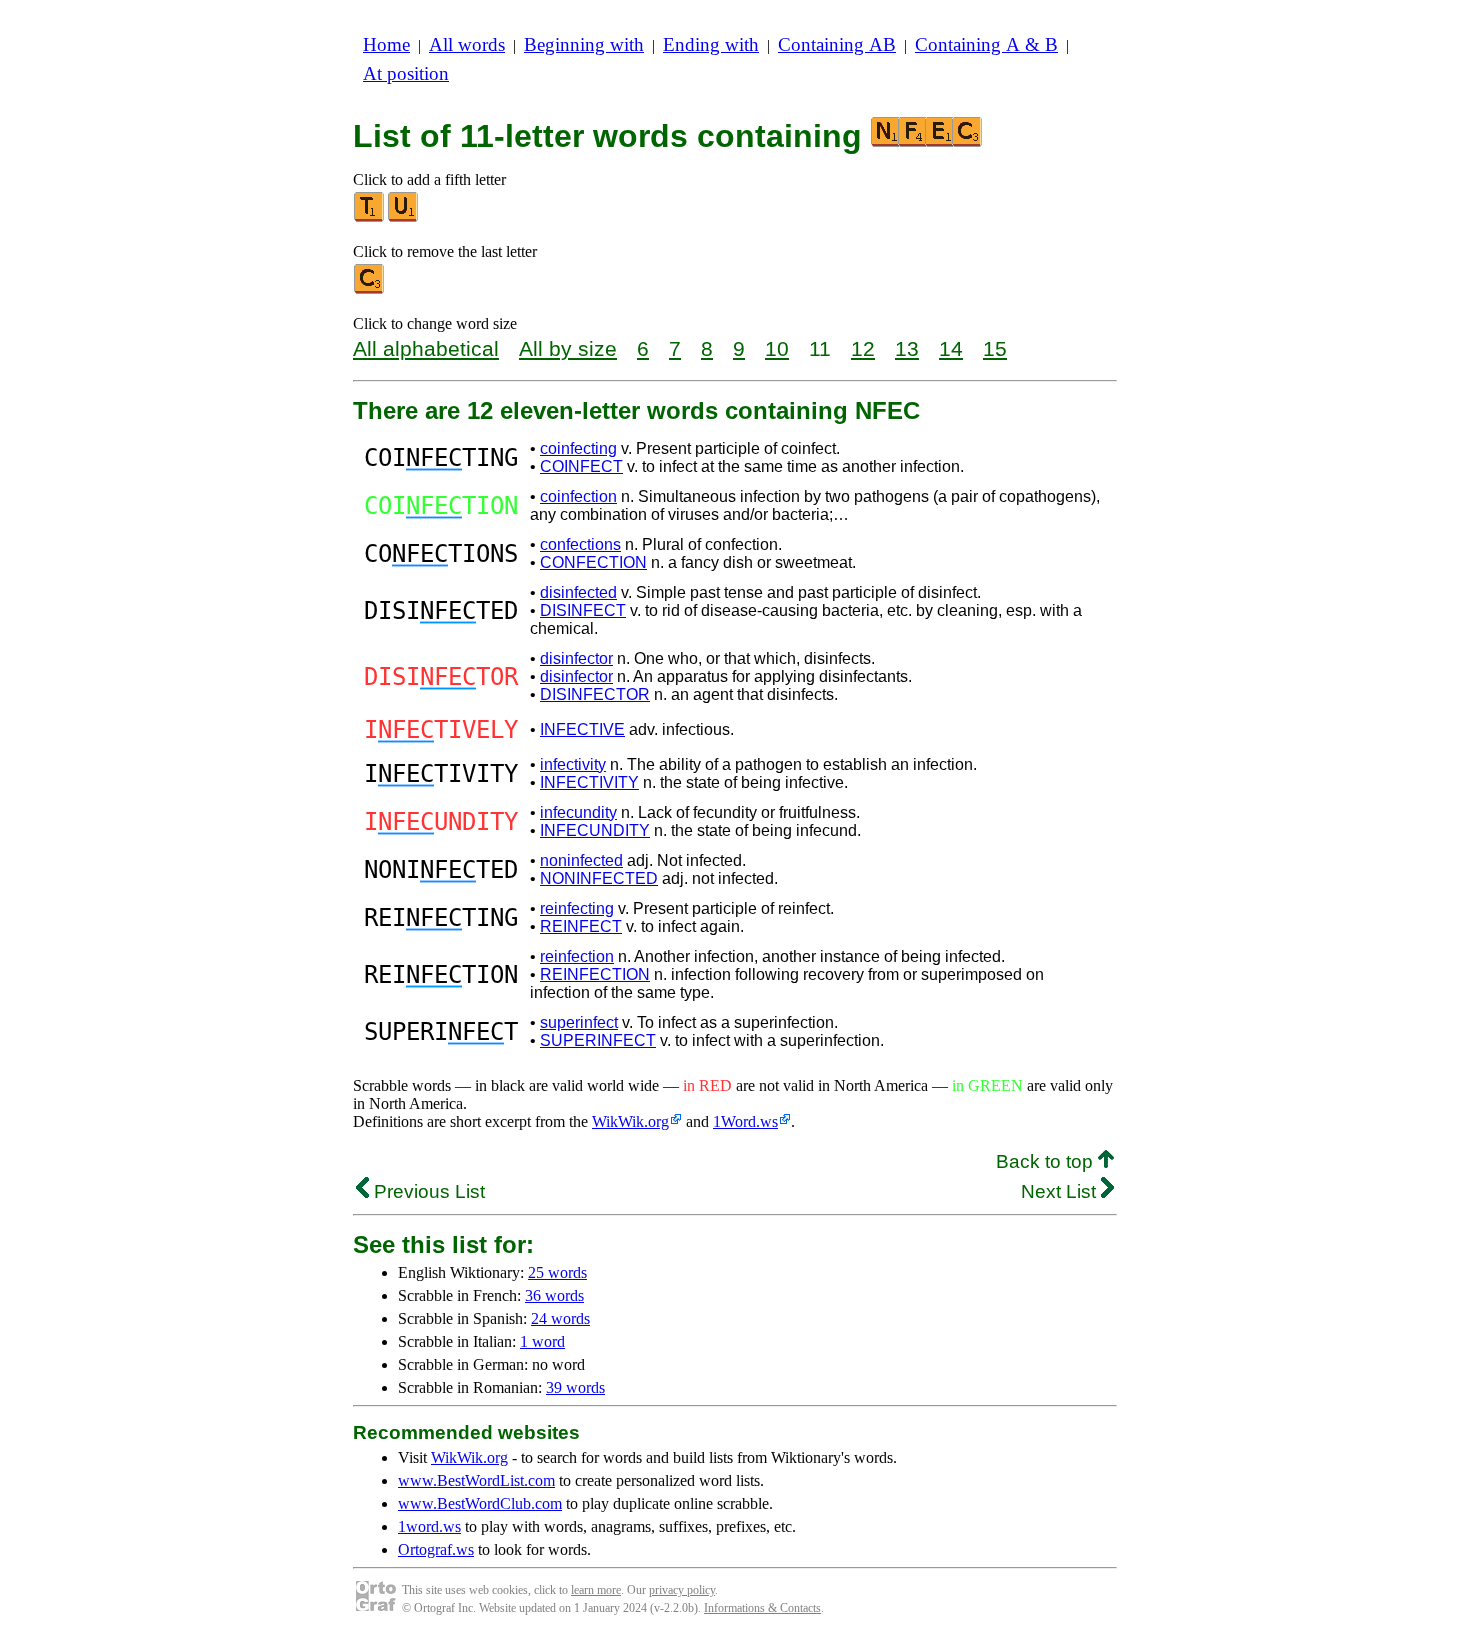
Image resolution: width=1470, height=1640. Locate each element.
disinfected (578, 592)
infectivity (573, 764)
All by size (568, 348)
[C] (370, 289)
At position (406, 73)
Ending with (711, 44)
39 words (575, 1387)
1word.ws (429, 1526)
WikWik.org (630, 1121)
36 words (554, 1295)
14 (951, 348)
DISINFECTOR (595, 694)
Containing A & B (986, 44)
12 (863, 348)
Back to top (1047, 1161)
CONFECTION (593, 562)
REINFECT (581, 926)
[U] (404, 217)
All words (467, 44)
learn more (596, 1590)
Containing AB (837, 44)
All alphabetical (426, 348)
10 (777, 348)
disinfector (576, 658)
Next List (1061, 1191)
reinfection (577, 956)
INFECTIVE (582, 729)
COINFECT (581, 466)
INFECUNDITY (595, 830)
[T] (370, 217)
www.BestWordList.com (476, 1480)
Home (386, 44)
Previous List (427, 1191)
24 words (560, 1318)
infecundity (578, 812)
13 (907, 348)
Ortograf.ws (436, 1549)
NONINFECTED (599, 878)
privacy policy (682, 1590)
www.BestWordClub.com (480, 1503)
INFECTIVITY (589, 782)
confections (580, 544)
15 (995, 348)
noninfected (581, 860)
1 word (542, 1341)
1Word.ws (745, 1121)
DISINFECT (583, 610)
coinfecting (578, 448)
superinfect (579, 1022)
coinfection (578, 496)
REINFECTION (595, 974)
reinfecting (577, 908)
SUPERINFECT (598, 1040)
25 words (557, 1272)
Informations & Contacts (762, 1608)
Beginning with (584, 44)
